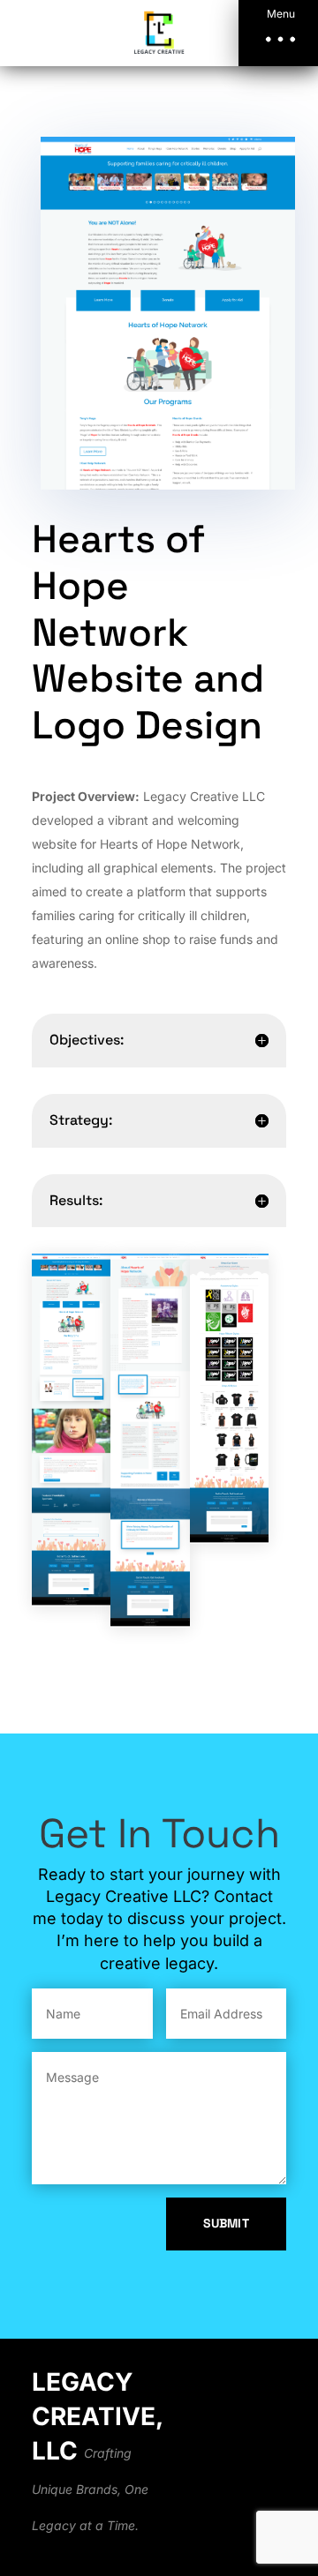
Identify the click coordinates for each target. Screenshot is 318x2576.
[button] (278, 33)
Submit (226, 2223)
